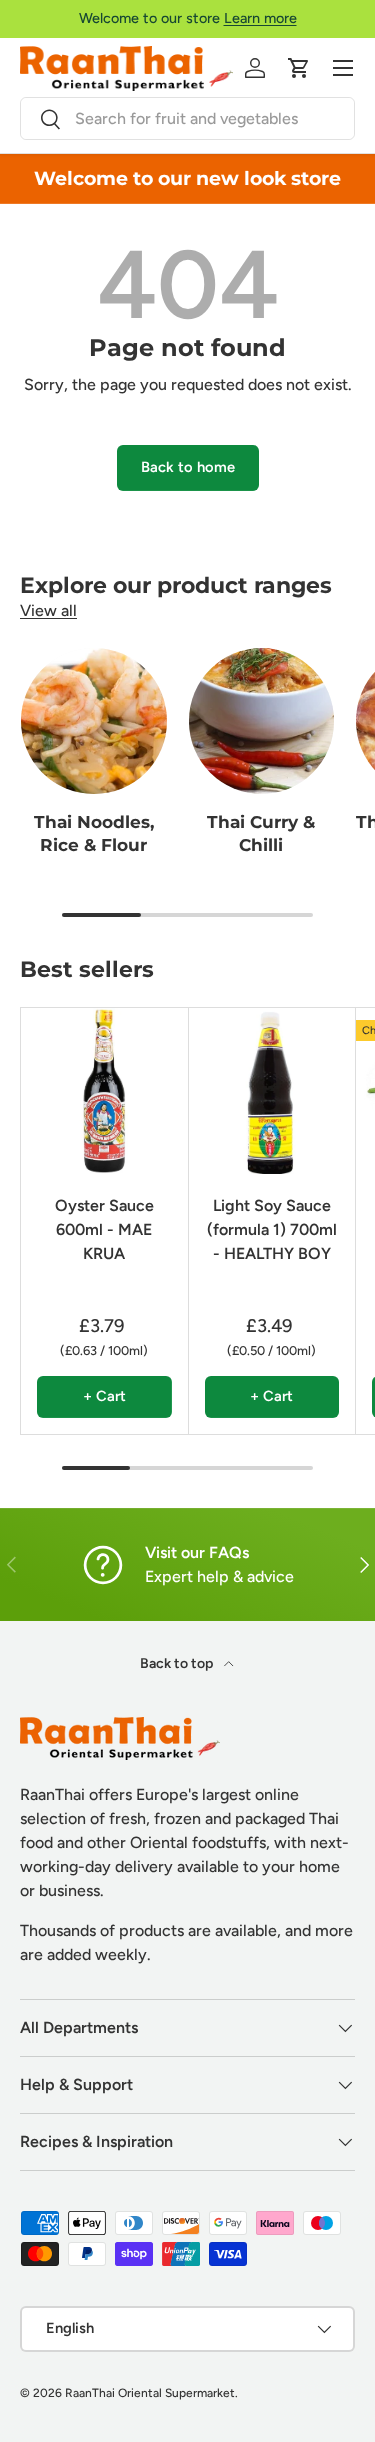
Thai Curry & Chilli (261, 834)
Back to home (188, 467)
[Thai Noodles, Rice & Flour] (94, 721)
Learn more (260, 18)
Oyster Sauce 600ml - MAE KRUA (104, 1229)
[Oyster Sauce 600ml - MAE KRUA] (104, 1091)
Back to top (178, 1663)
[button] (299, 68)
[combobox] (187, 118)
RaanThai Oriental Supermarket (150, 2393)
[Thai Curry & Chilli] (262, 721)
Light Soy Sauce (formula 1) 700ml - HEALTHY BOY (272, 1229)
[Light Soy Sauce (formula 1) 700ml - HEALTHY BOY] (272, 1091)
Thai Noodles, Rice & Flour (94, 834)
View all (48, 610)
